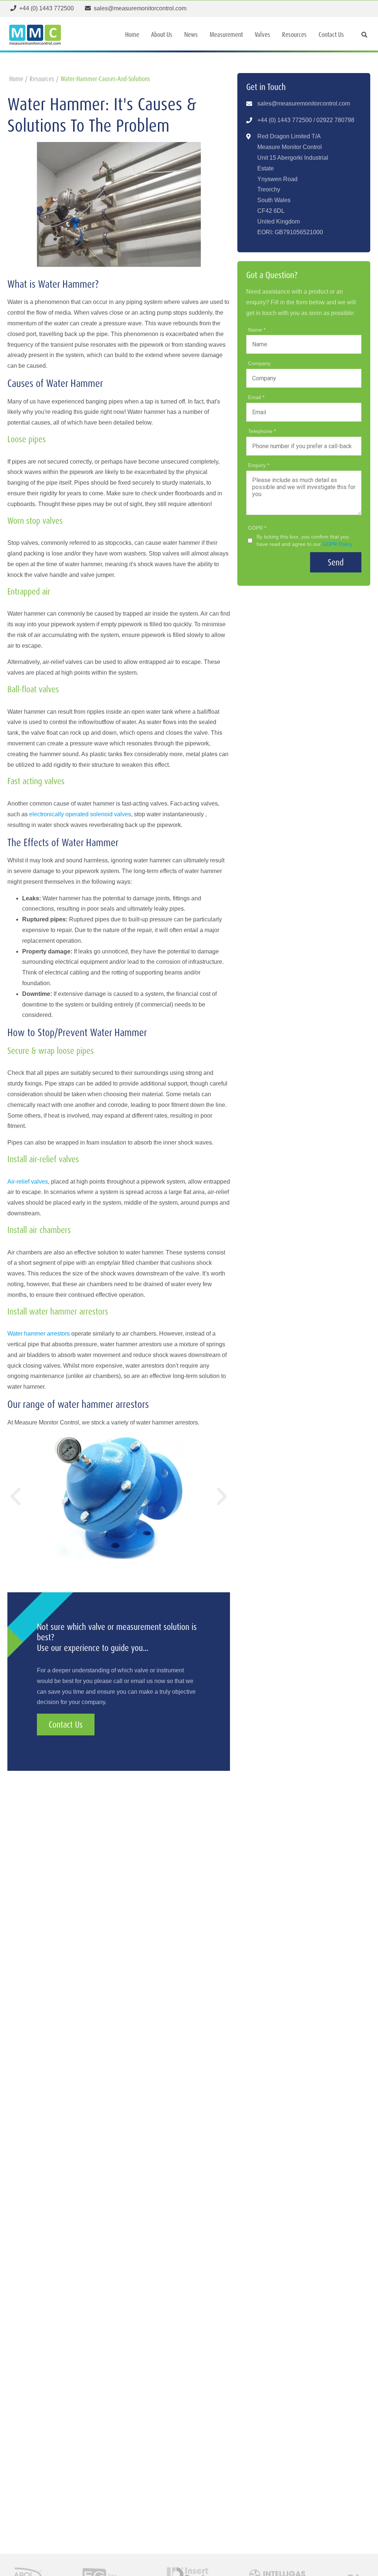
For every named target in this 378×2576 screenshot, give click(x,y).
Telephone (261, 431)
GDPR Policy (337, 544)
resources (42, 79)
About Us (162, 34)
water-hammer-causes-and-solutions (105, 79)
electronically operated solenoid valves (80, 814)
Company (259, 363)
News (191, 34)
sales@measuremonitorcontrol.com (304, 103)
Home (132, 34)
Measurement (226, 34)
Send (336, 562)
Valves (262, 34)
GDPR (256, 528)
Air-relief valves (28, 1182)
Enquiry (258, 465)
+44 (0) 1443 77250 (283, 120)
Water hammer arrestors (39, 1334)
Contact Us (331, 34)
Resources (294, 34)
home (16, 79)
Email (255, 397)
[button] (16, 1496)
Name (256, 330)
